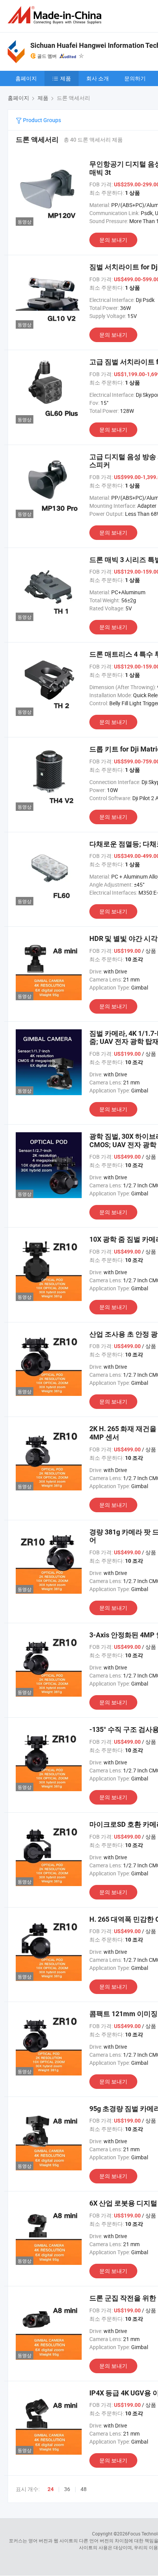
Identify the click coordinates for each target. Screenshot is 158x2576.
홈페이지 (26, 78)
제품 (66, 78)
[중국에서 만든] (56, 15)
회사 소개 (98, 78)
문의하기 (135, 78)
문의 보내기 (113, 240)
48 (84, 2489)
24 (51, 2489)
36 (67, 2489)
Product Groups (41, 120)
